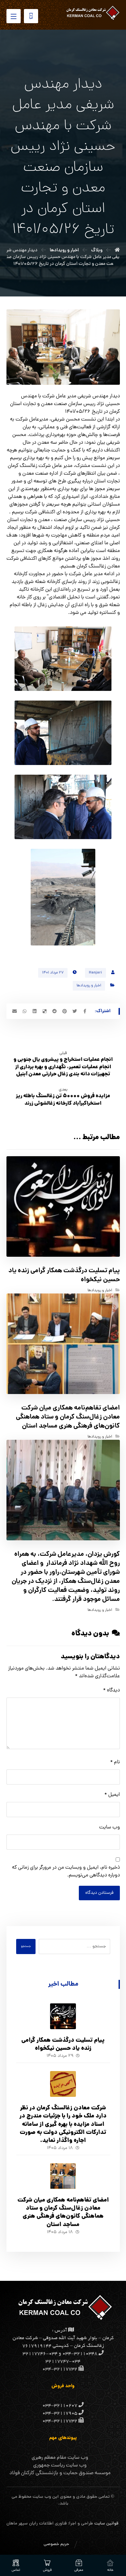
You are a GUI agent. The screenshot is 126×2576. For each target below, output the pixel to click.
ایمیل (112, 1795)
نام (115, 1762)
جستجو (26, 1947)
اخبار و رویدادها (89, 986)
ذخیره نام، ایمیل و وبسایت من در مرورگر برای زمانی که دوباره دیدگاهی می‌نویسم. (66, 1872)
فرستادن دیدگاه (99, 1893)
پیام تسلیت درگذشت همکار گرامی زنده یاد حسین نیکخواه (63, 2045)
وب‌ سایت (110, 1827)
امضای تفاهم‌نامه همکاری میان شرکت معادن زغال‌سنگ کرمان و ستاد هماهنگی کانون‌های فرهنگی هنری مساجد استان (63, 2213)
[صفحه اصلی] (117, 250)
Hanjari (95, 973)
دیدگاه (111, 1690)
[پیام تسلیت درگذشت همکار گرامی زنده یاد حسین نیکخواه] (63, 2016)
